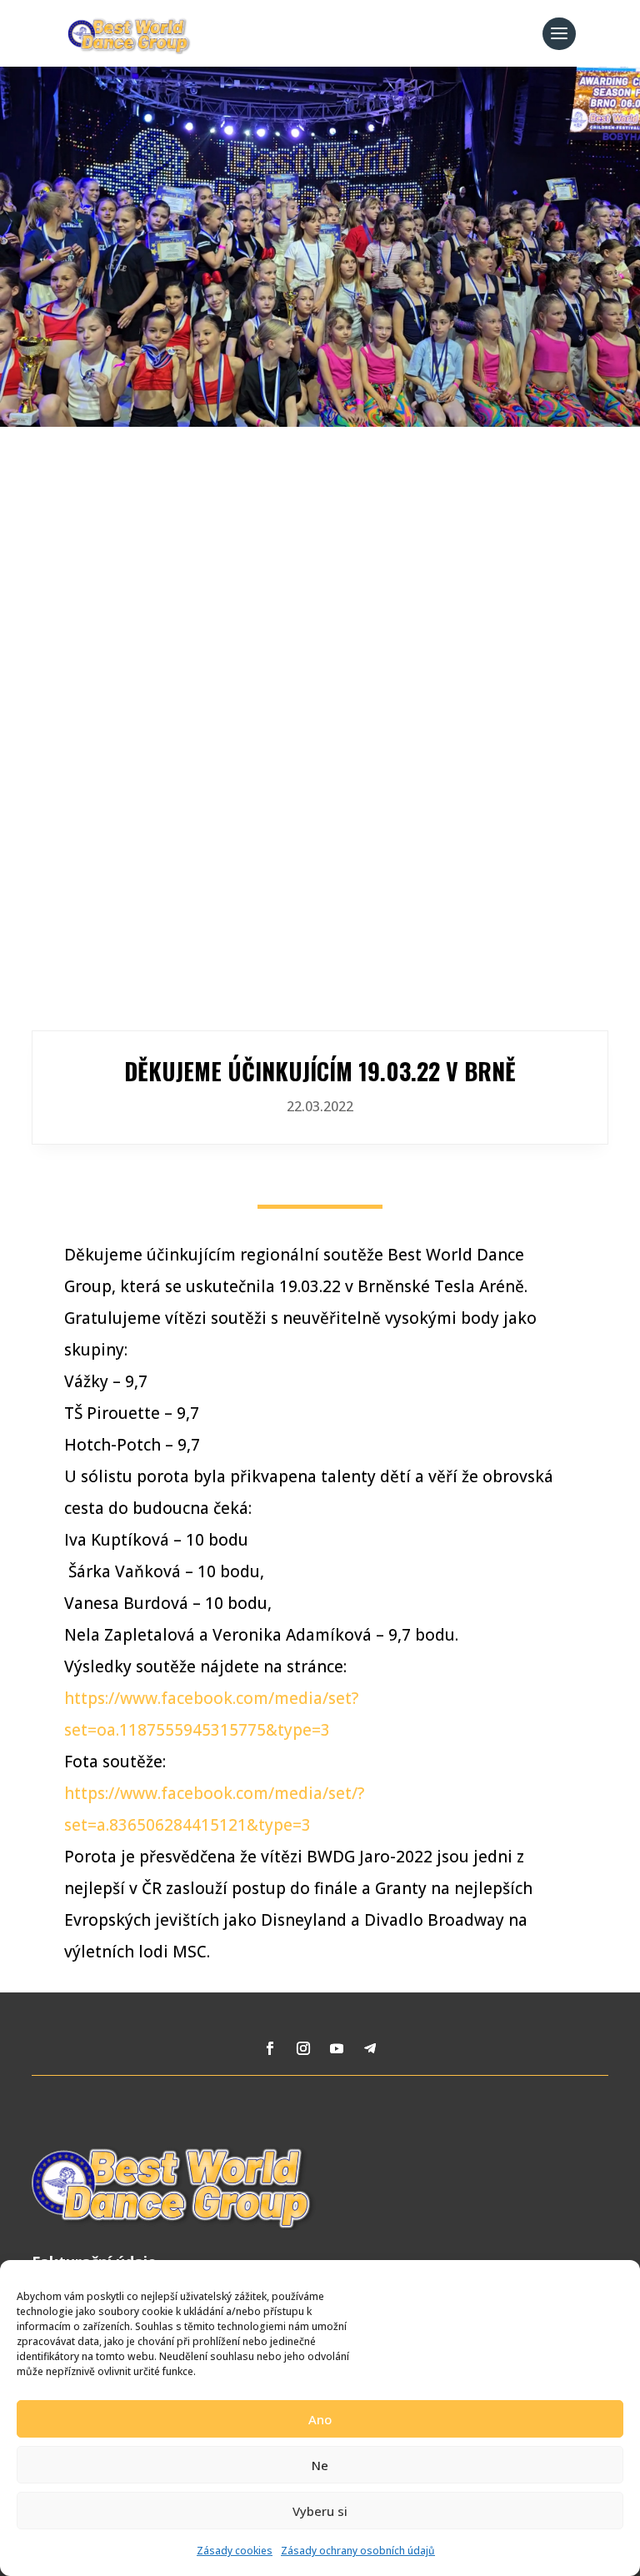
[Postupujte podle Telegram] (370, 2048)
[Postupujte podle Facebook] (270, 2048)
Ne (320, 2465)
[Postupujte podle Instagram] (303, 2048)
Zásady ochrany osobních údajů (358, 2551)
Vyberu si (320, 2511)
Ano (320, 2419)
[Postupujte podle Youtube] (337, 2048)
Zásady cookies (235, 2551)
